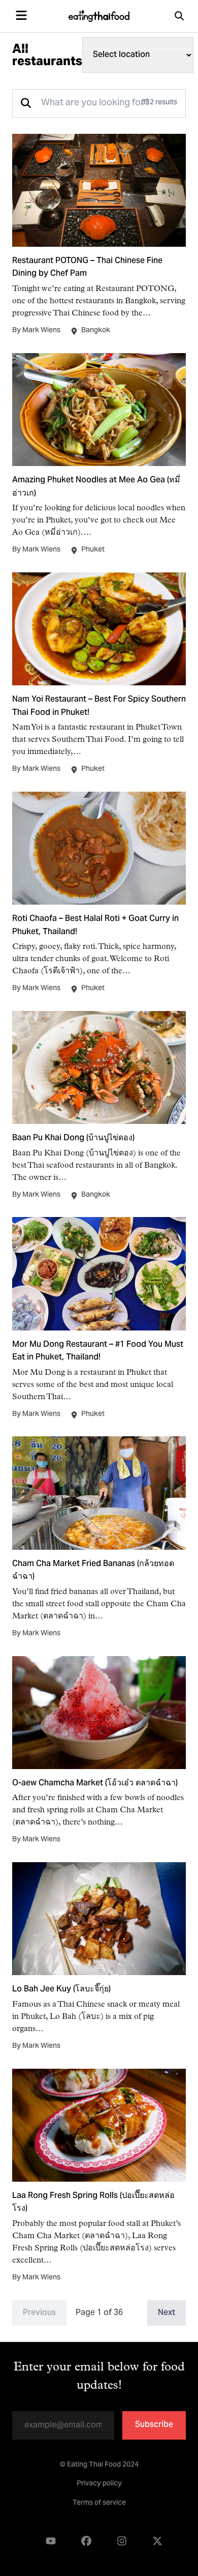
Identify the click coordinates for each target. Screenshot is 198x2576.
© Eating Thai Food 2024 (99, 2465)
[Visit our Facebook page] (86, 2541)
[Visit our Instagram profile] (122, 2541)
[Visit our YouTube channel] (51, 2541)
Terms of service (99, 2503)
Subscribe (154, 2425)
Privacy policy (99, 2484)
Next (167, 2313)
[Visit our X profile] (157, 2541)
